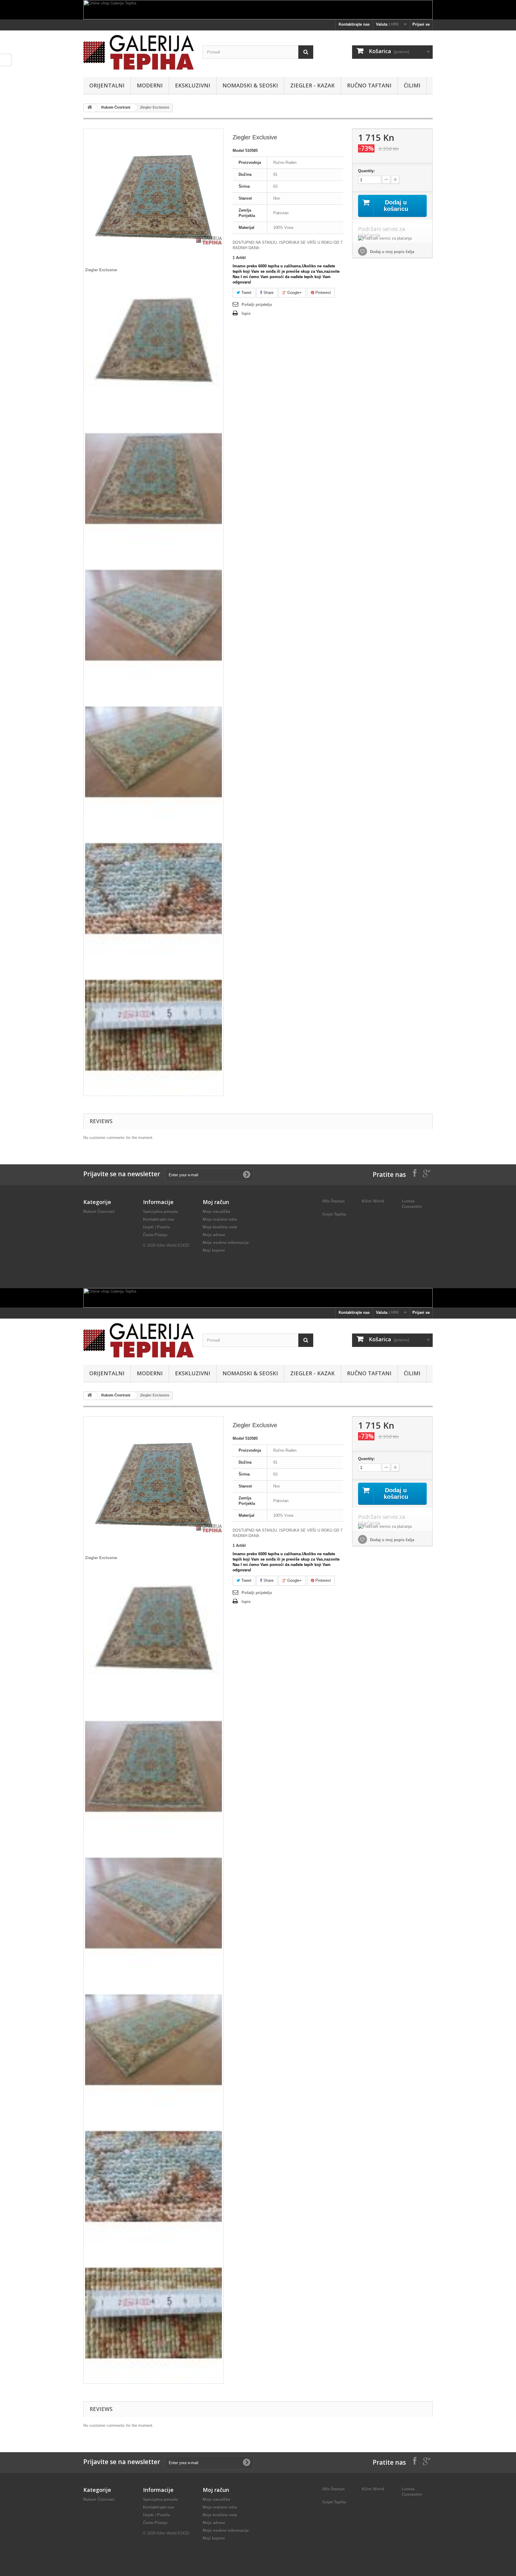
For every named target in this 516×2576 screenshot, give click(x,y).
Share (268, 293)
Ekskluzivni (193, 85)
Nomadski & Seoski (250, 85)
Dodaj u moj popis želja (391, 252)
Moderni (150, 85)
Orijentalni (107, 85)
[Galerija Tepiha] (139, 52)
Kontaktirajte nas (354, 24)
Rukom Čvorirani (116, 107)
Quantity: (366, 171)
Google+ (294, 293)
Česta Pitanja (155, 1235)
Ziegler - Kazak (312, 85)
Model (238, 151)
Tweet (246, 293)
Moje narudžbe (216, 1212)
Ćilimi (412, 85)
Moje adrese (214, 1235)
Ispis (246, 313)
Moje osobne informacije (226, 1243)
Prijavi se (421, 24)
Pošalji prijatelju (257, 305)
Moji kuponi (214, 1250)
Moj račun (216, 1202)
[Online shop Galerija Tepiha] (258, 10)
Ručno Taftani (369, 85)
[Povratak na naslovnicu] (90, 108)
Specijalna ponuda (160, 1212)
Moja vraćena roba (220, 1219)
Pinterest (322, 293)
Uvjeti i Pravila (156, 1227)
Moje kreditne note (220, 1227)
